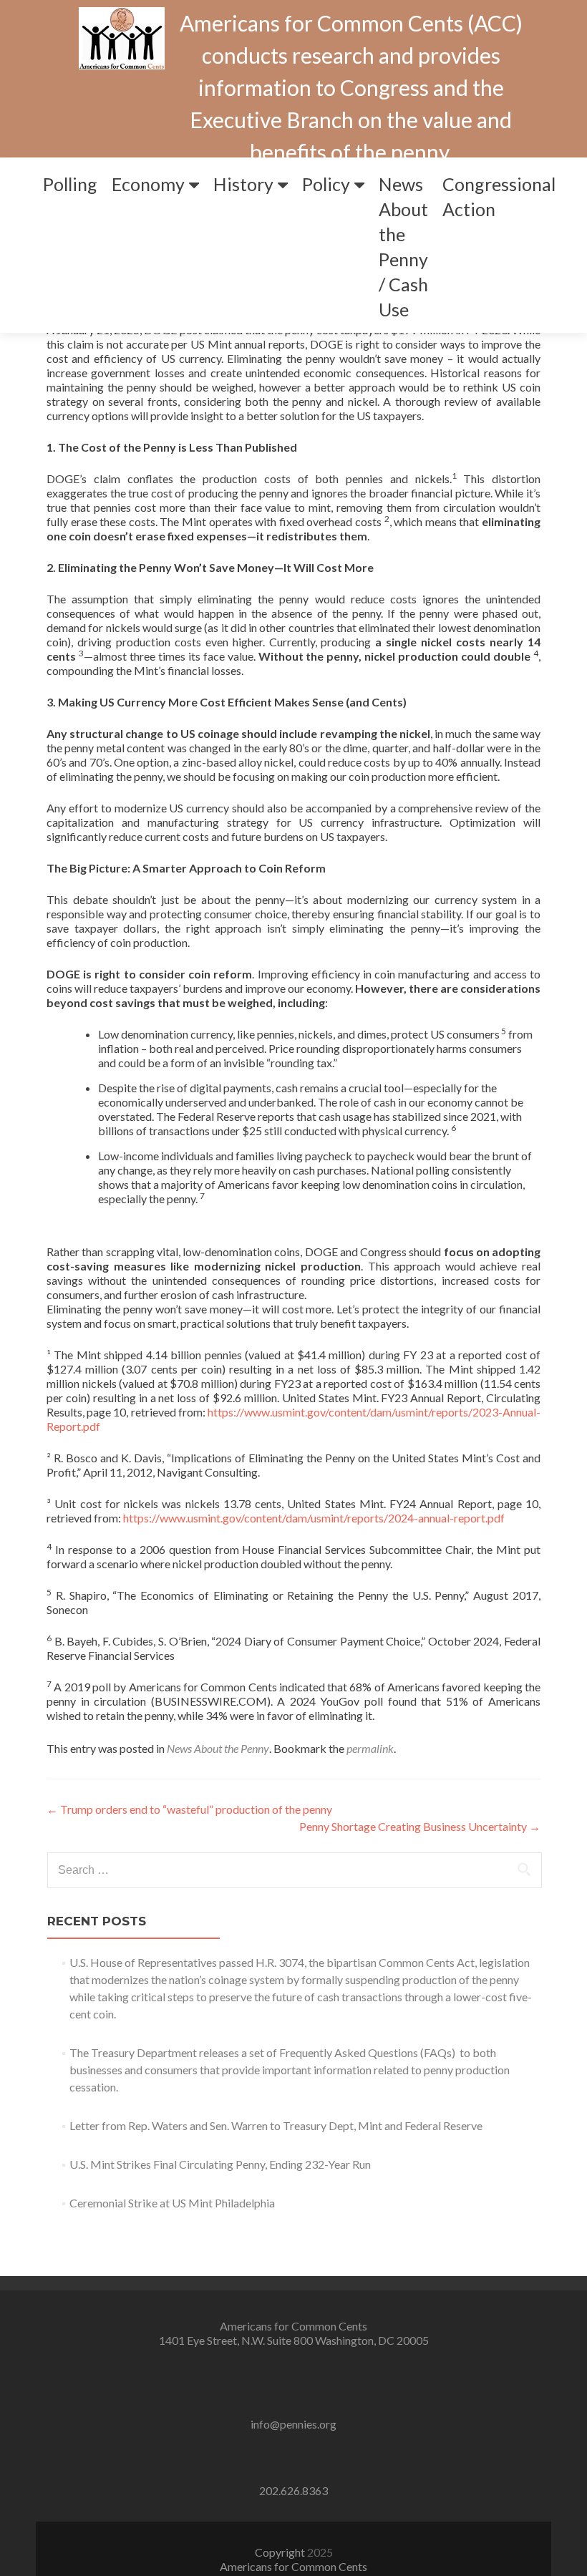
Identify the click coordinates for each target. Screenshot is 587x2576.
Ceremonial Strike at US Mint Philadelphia (172, 2203)
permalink (370, 1748)
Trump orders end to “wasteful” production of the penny (189, 1809)
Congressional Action (499, 196)
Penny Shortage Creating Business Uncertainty (420, 1826)
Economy (148, 184)
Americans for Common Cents (293, 2566)
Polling (70, 184)
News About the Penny (218, 1748)
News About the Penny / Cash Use (403, 247)
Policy (326, 184)
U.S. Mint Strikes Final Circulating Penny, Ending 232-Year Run (220, 2164)
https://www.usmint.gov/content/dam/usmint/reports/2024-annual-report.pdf (314, 1518)
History (243, 184)
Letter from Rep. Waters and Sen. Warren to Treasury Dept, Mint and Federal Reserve (276, 2125)
